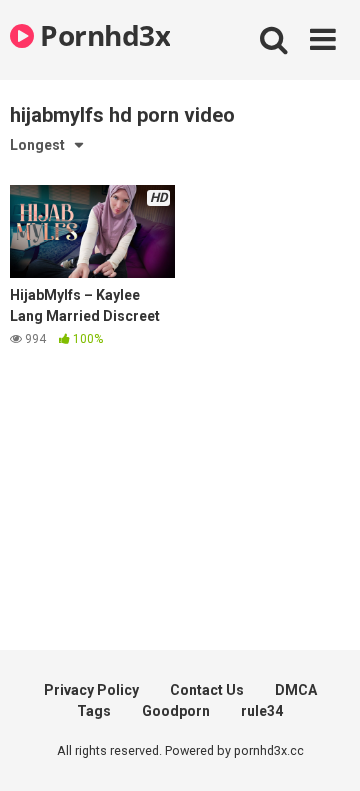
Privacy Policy (91, 690)
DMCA (296, 690)
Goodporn (176, 711)
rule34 (262, 711)
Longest (37, 145)
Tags (94, 711)
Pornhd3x (102, 35)
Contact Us (207, 690)
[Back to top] (323, 750)
